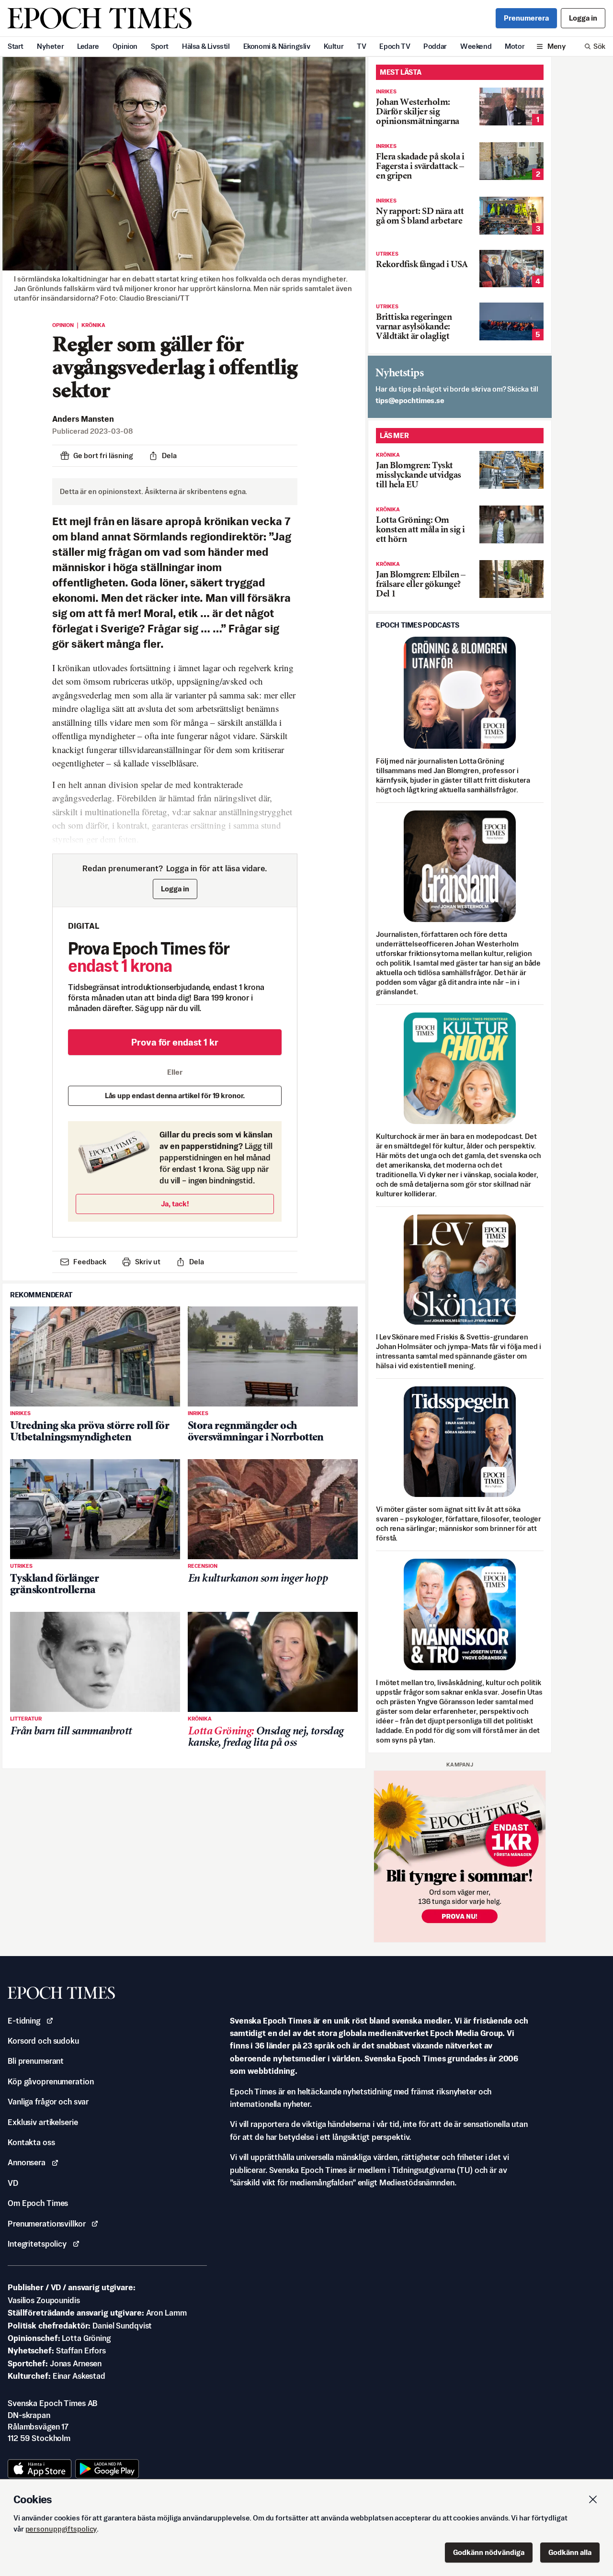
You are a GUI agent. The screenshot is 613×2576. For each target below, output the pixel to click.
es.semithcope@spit (410, 400)
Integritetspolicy (37, 2244)
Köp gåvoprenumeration (51, 2081)
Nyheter (50, 46)
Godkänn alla (570, 2552)
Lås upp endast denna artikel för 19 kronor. (175, 1096)
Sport (160, 46)
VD (13, 2183)
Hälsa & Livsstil (206, 46)
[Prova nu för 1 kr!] (460, 1856)
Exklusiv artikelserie (43, 2122)
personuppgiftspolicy (61, 2529)
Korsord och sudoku (43, 2041)
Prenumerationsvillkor (46, 2224)
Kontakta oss (31, 2142)
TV (361, 46)
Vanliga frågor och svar (48, 2102)
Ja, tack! (175, 1204)
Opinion (125, 46)
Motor (515, 46)
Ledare (88, 46)
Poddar (435, 46)
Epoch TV (395, 46)
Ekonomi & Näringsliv (277, 46)
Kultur (334, 46)
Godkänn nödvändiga (489, 2552)
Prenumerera (526, 18)
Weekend (476, 46)
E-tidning (24, 2021)
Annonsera (27, 2162)
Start (16, 46)
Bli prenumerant (36, 2061)
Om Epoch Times (38, 2203)
